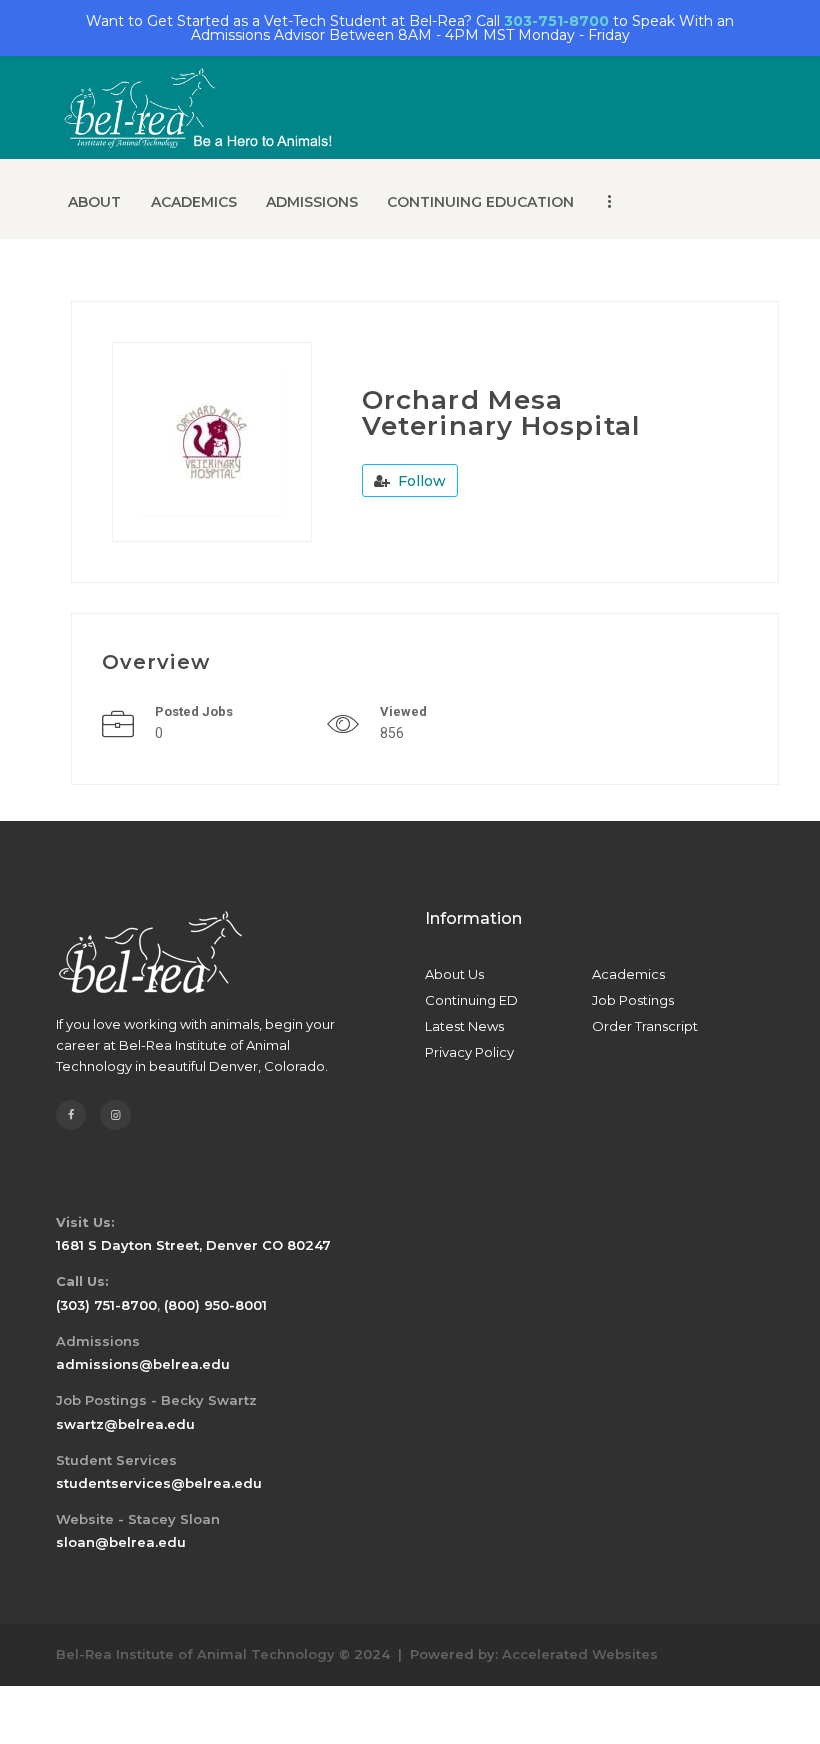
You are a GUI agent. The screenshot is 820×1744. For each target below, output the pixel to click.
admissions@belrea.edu (143, 1364)
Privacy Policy (469, 1052)
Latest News (464, 1026)
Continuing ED (471, 1000)
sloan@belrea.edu (121, 1542)
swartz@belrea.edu (125, 1424)
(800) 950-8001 (215, 1305)
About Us (454, 974)
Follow (420, 481)
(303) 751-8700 (106, 1305)
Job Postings (633, 1000)
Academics (628, 974)
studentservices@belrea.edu (159, 1483)
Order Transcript (645, 1026)
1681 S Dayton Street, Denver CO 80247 (193, 1245)
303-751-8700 (556, 21)
